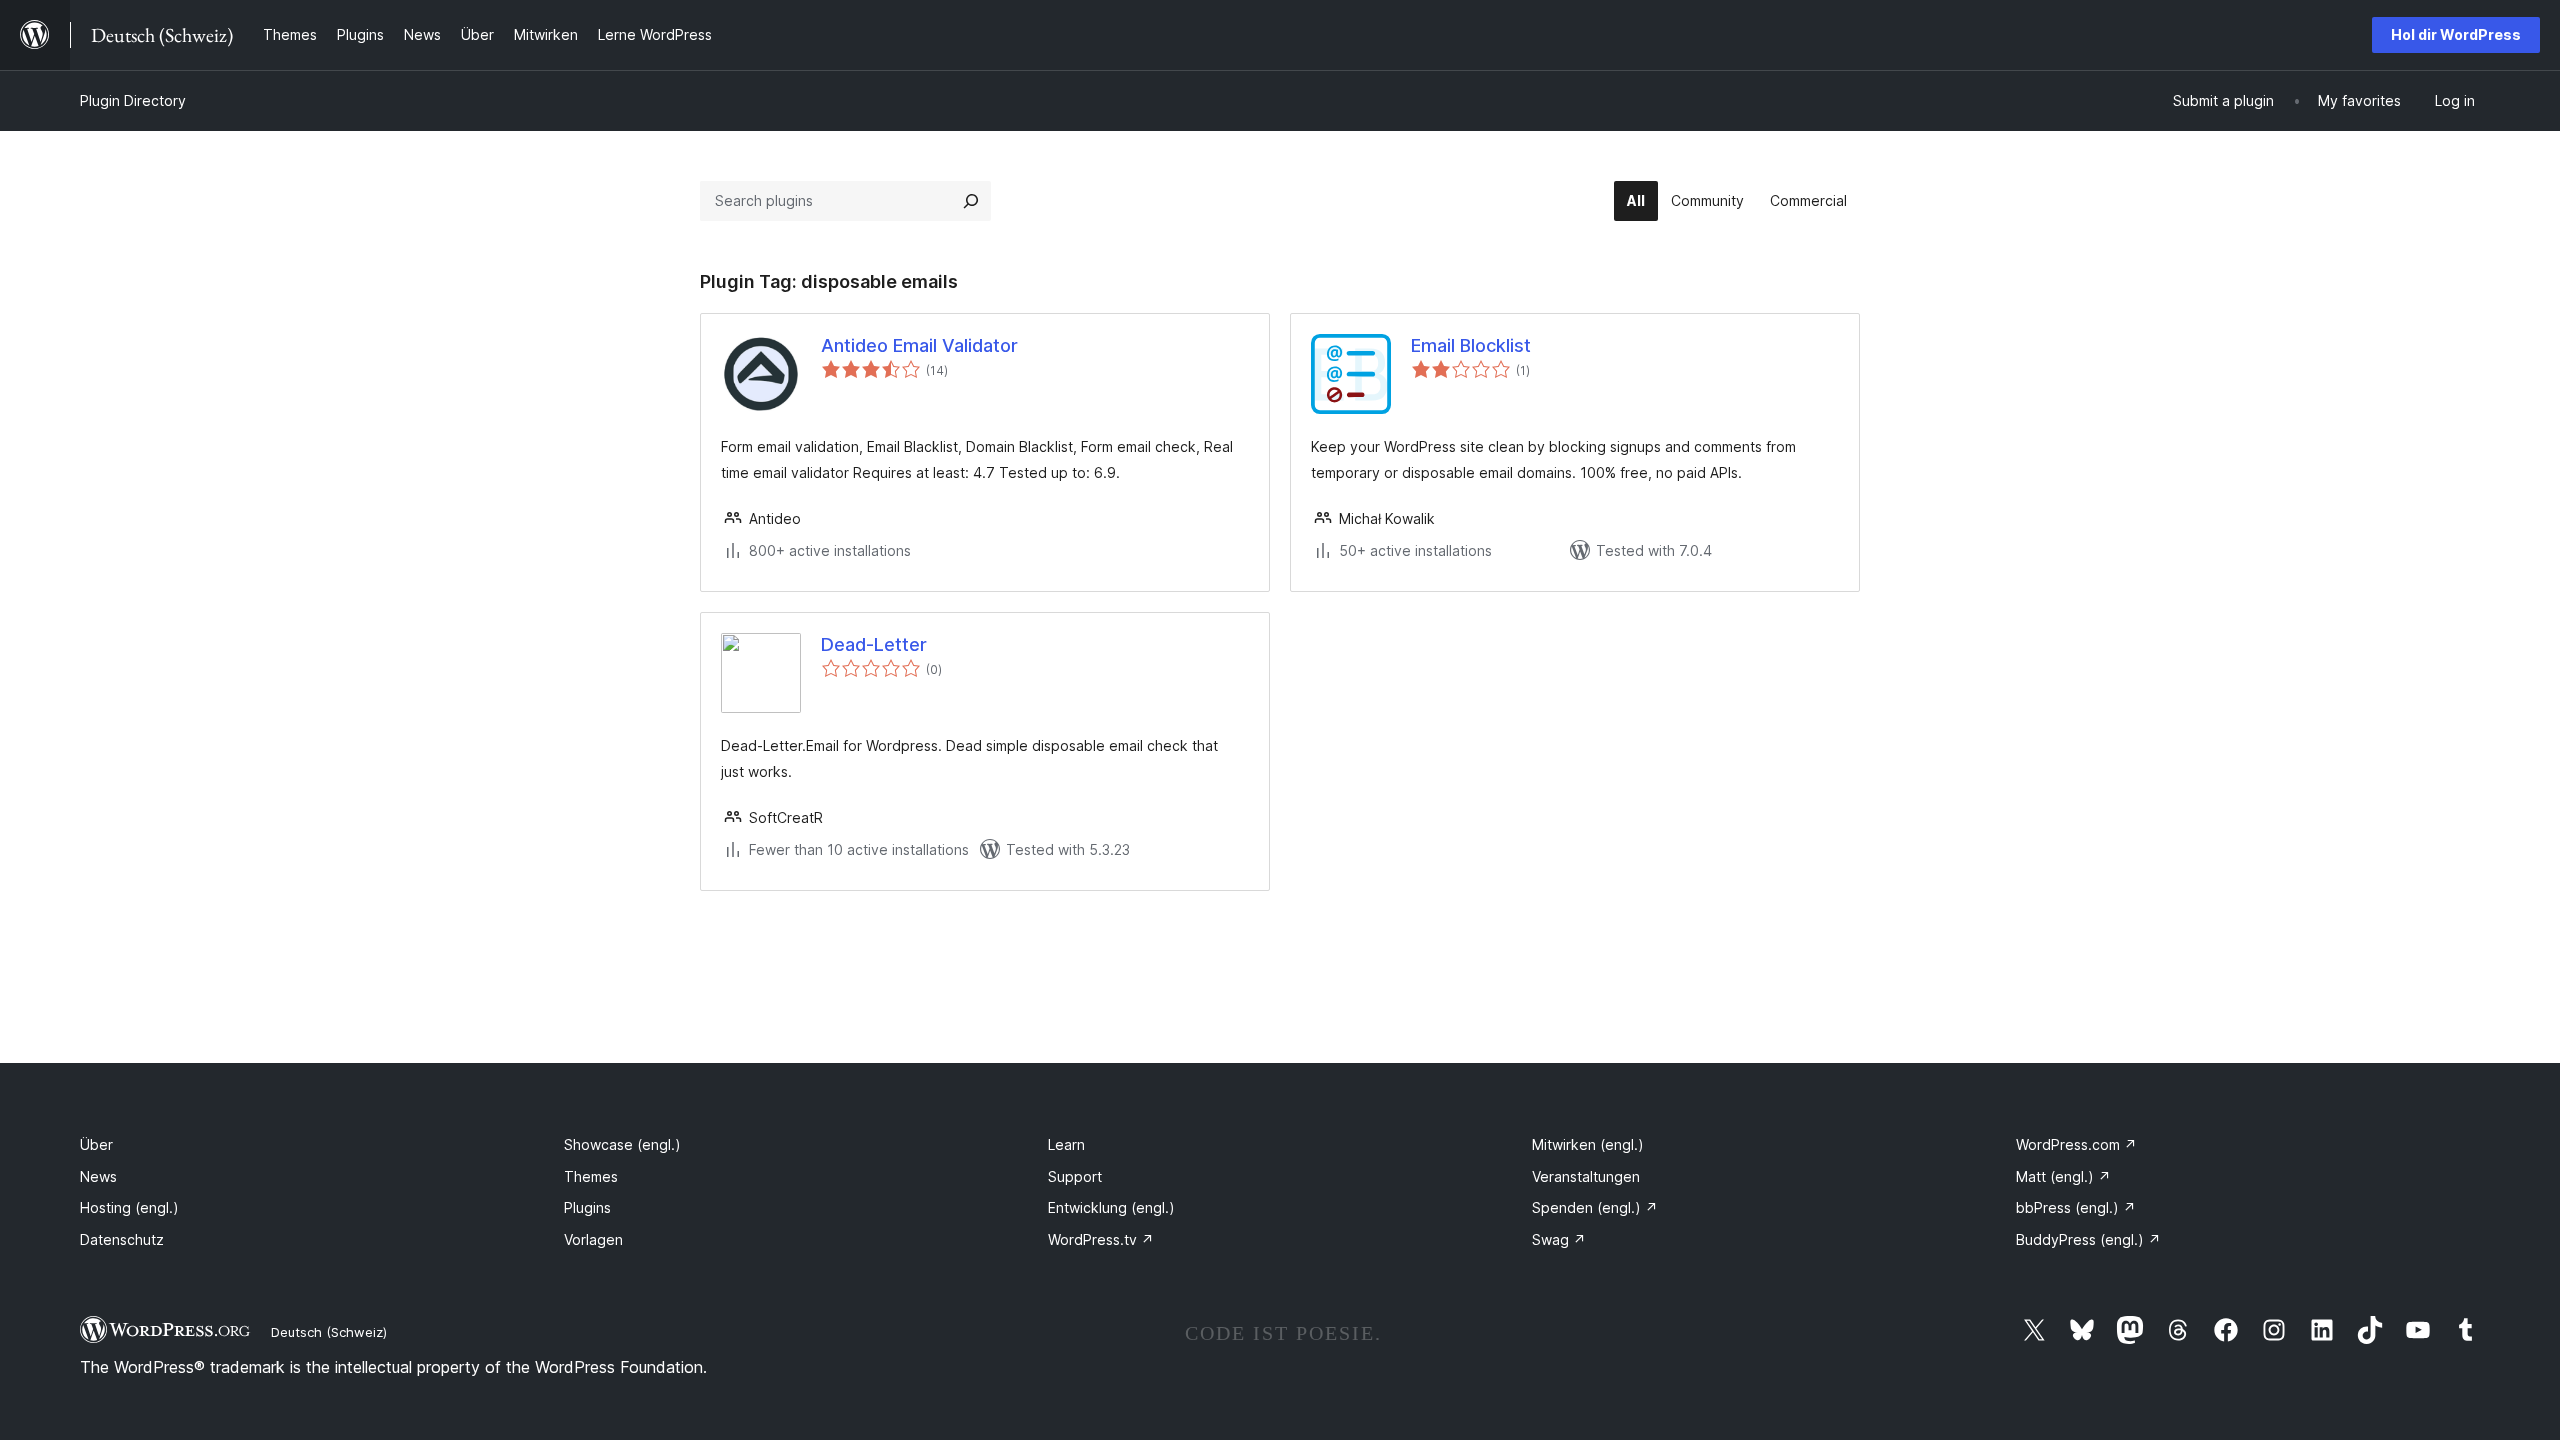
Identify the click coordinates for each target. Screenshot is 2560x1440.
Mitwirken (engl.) (1588, 1144)
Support (1075, 1176)
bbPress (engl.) (2076, 1207)
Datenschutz (122, 1239)
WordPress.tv (1101, 1239)
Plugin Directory (133, 100)
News (98, 1176)
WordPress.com (2076, 1144)
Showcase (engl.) (622, 1144)
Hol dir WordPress (2456, 34)
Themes (591, 1176)
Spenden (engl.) (1595, 1207)
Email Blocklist (1471, 345)
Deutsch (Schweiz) (329, 1332)
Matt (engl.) (2063, 1176)
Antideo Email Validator (919, 345)
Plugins (587, 1207)
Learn (1066, 1144)
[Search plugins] (971, 201)
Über (96, 1144)
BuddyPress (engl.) (2088, 1239)
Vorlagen (593, 1239)
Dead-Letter (874, 644)
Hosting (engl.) (129, 1207)
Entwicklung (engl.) (1111, 1207)
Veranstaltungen (1586, 1176)
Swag (1559, 1239)
